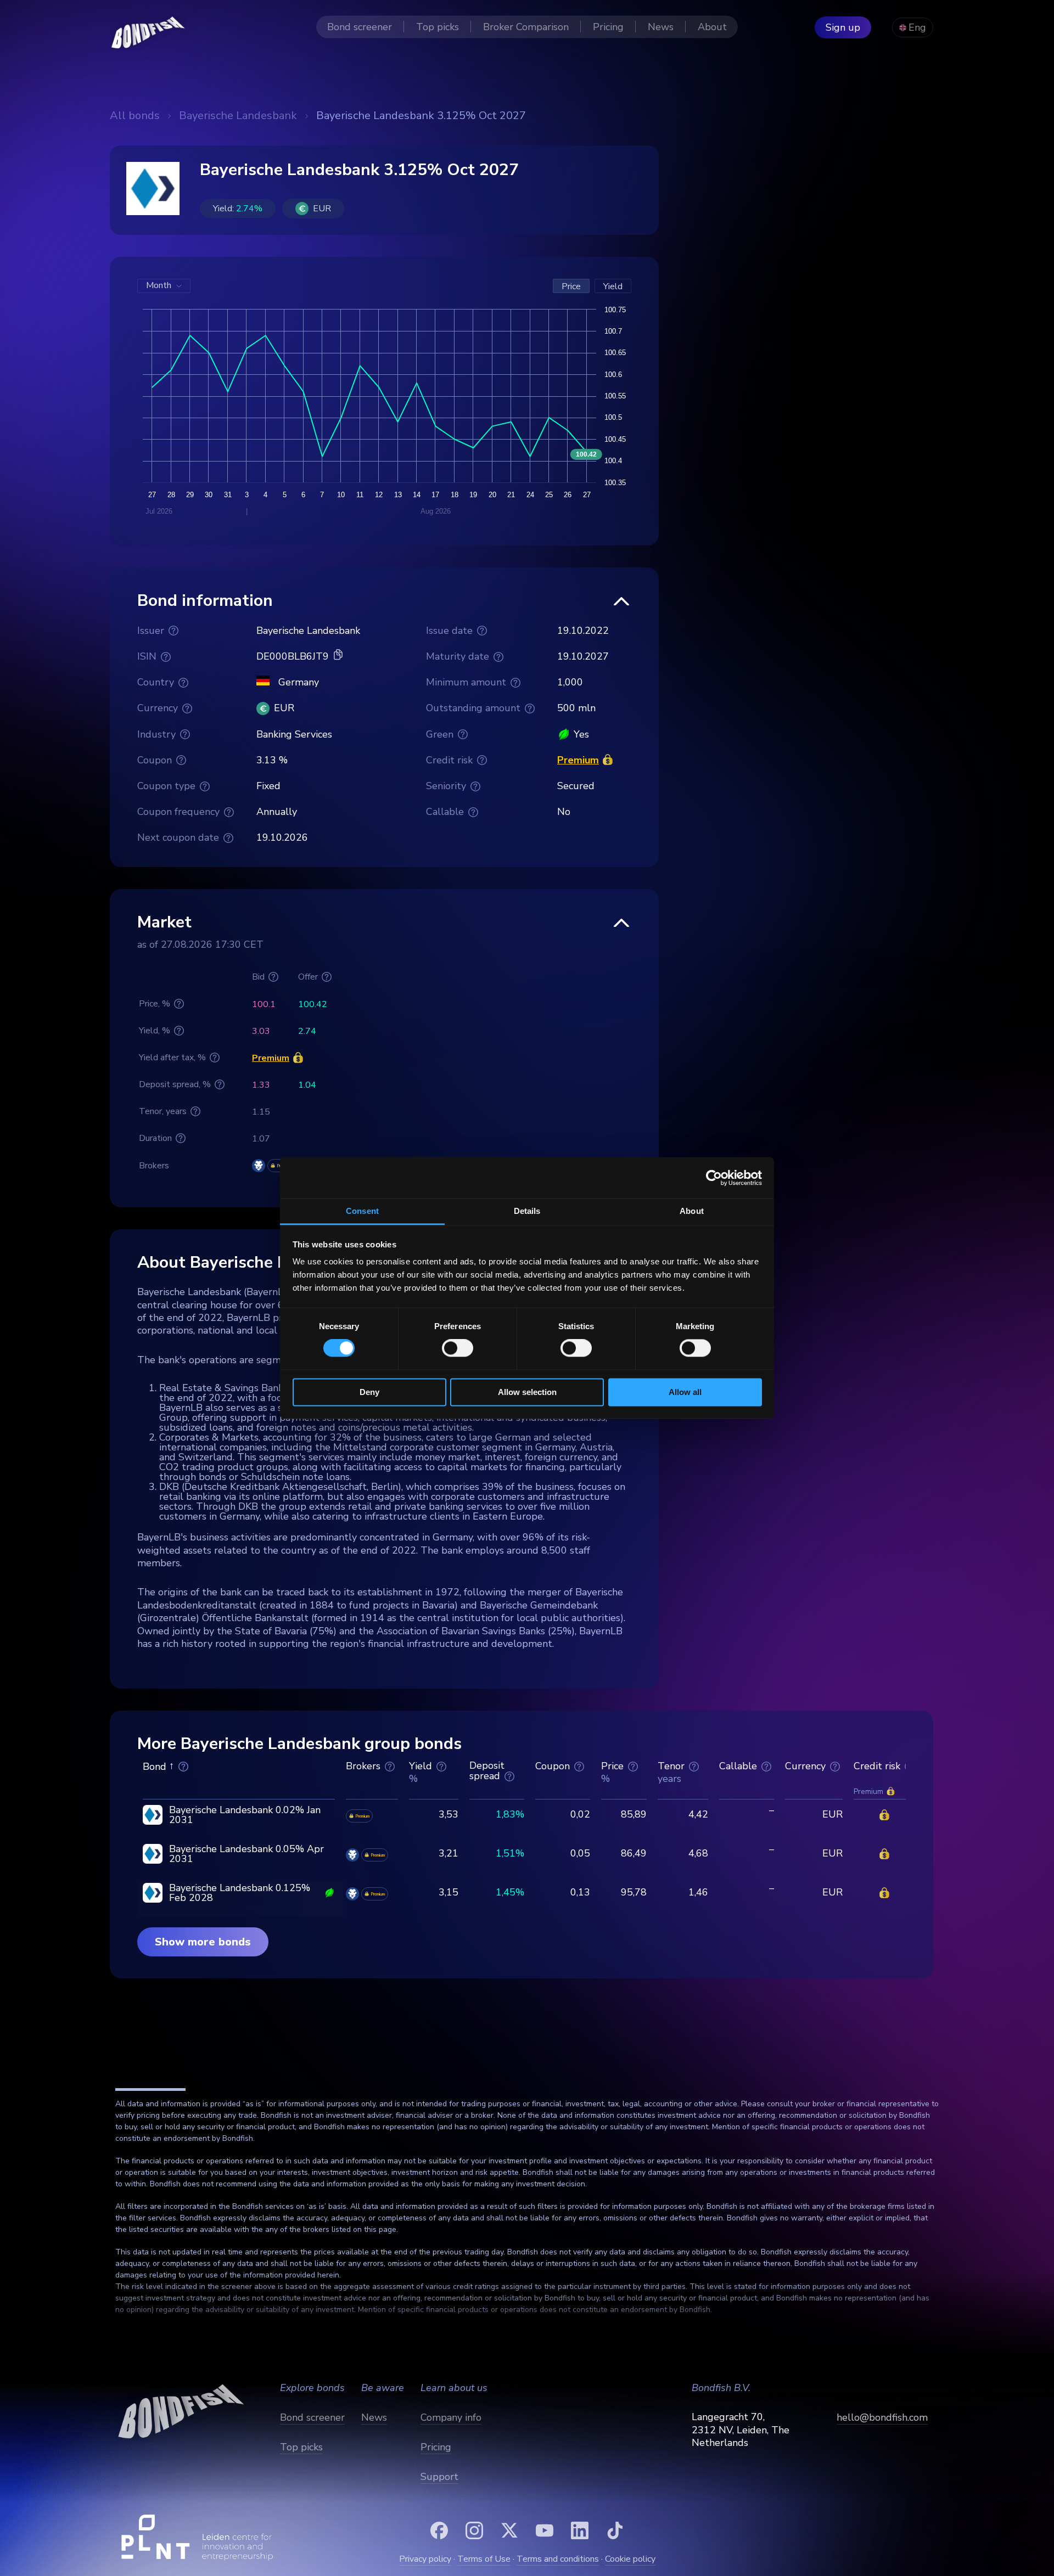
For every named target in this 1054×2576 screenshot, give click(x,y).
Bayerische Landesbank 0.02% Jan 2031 (245, 1815)
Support (439, 2477)
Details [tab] (527, 1211)
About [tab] (692, 1211)
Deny (369, 1392)
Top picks (301, 2447)
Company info (451, 2417)
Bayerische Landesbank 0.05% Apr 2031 (246, 1854)
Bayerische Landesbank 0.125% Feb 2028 (240, 1893)
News (374, 2417)
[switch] (458, 1348)
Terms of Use (484, 2559)
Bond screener (312, 2417)
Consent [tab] (362, 1211)
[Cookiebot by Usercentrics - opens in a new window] (714, 1178)
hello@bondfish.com (882, 2417)
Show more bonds (203, 1942)
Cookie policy (630, 2559)
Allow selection (527, 1392)
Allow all (685, 1392)
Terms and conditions (558, 2559)
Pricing (436, 2447)
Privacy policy (425, 2559)
